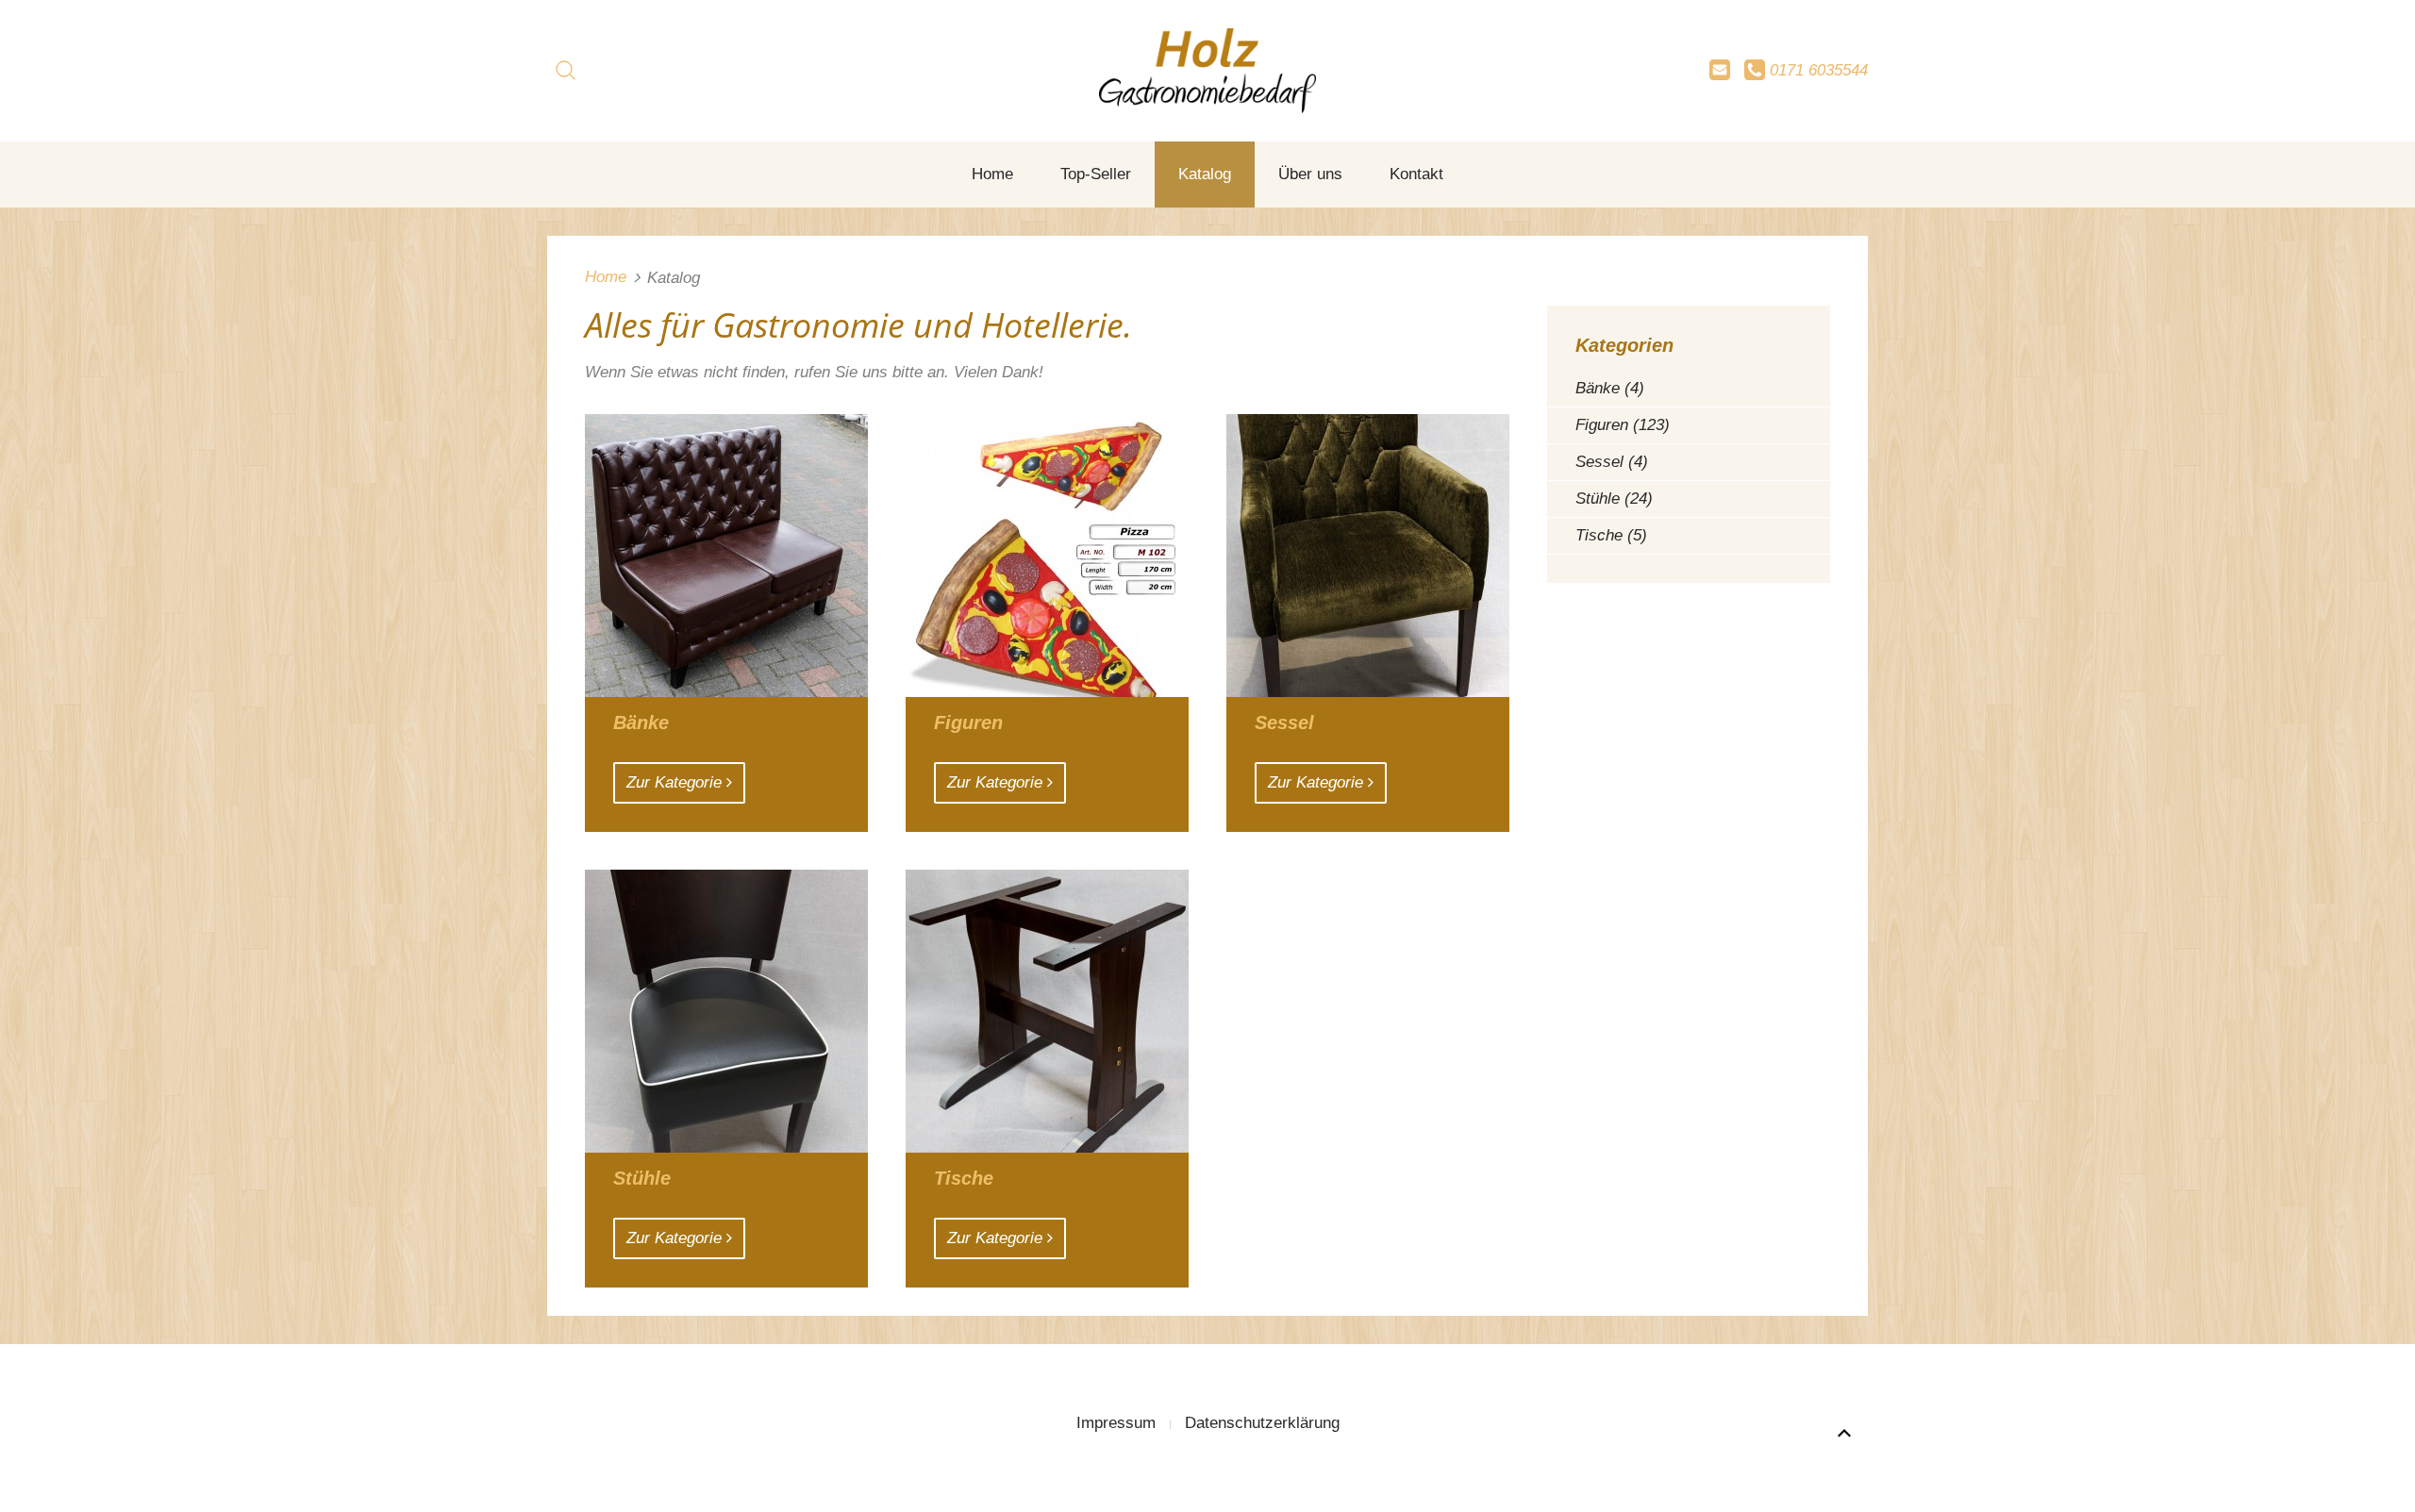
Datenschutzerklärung (1262, 1423)
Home (992, 174)
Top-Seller (1096, 174)
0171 (1816, 70)
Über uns (1310, 174)
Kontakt (1416, 174)
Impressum (1116, 1423)
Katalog (1205, 174)
